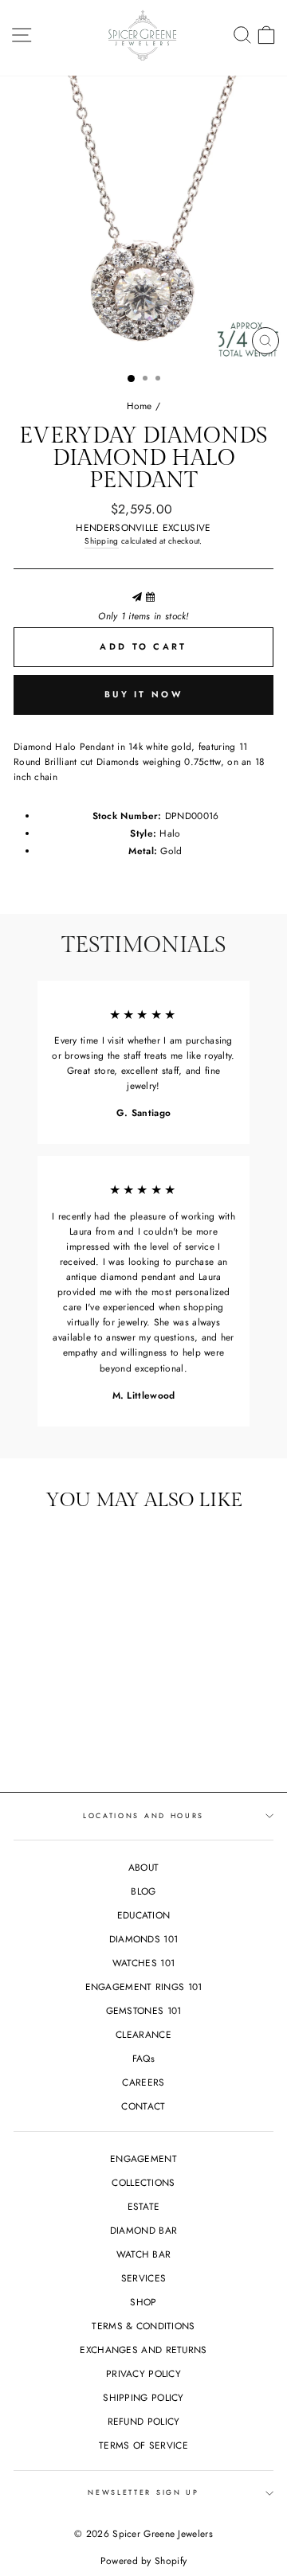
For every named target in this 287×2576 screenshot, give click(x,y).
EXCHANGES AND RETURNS (143, 2350)
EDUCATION (144, 1915)
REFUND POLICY (144, 2421)
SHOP (143, 2302)
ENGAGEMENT (143, 2158)
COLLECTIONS (143, 2182)
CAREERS (143, 2082)
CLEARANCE (143, 2034)
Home (140, 406)
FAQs (143, 2058)
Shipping (101, 541)
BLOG (143, 1891)
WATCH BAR (144, 2254)
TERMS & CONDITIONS (143, 2326)
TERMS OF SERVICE (143, 2445)
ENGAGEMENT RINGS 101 (144, 1987)
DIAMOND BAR (143, 2230)
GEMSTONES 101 (144, 2010)
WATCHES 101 (143, 1963)
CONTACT (143, 2106)
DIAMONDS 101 (144, 1939)
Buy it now (143, 694)
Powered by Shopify (143, 2561)
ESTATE (144, 2206)
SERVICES (143, 2278)
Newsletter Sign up (143, 2492)
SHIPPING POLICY (143, 2397)
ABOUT (144, 1867)
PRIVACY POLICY (143, 2373)
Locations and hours (143, 1815)
